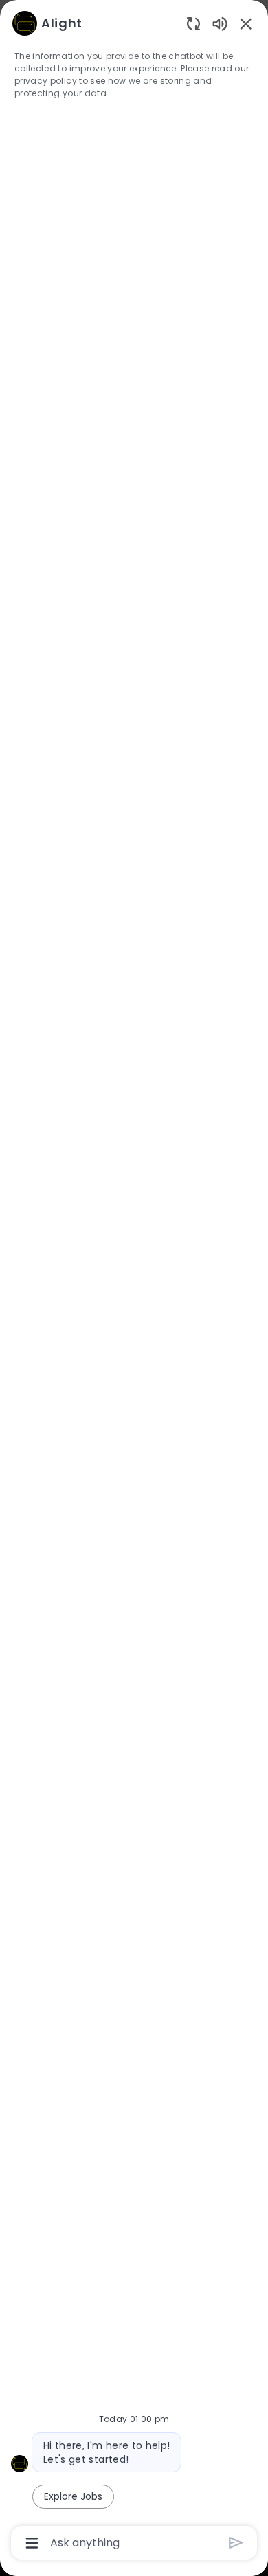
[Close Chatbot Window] (246, 23)
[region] (134, 1282)
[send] (236, 2543)
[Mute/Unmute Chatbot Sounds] (220, 23)
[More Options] (32, 2543)
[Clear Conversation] (193, 23)
